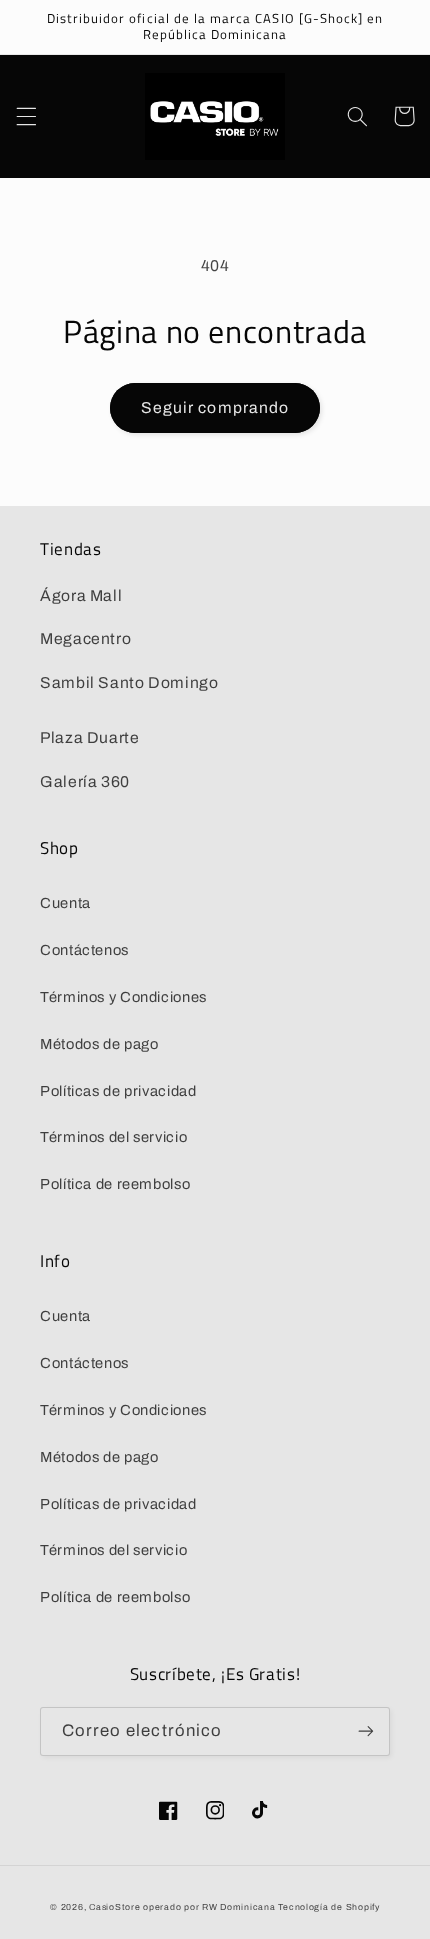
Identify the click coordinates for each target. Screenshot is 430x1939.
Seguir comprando (215, 407)
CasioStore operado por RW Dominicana (182, 1907)
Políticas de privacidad (118, 1091)
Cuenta (65, 903)
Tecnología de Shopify (328, 1907)
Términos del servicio (113, 1137)
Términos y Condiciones (123, 997)
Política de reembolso (115, 1184)
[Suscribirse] (366, 1731)
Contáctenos (84, 950)
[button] (26, 116)
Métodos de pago (99, 1044)
